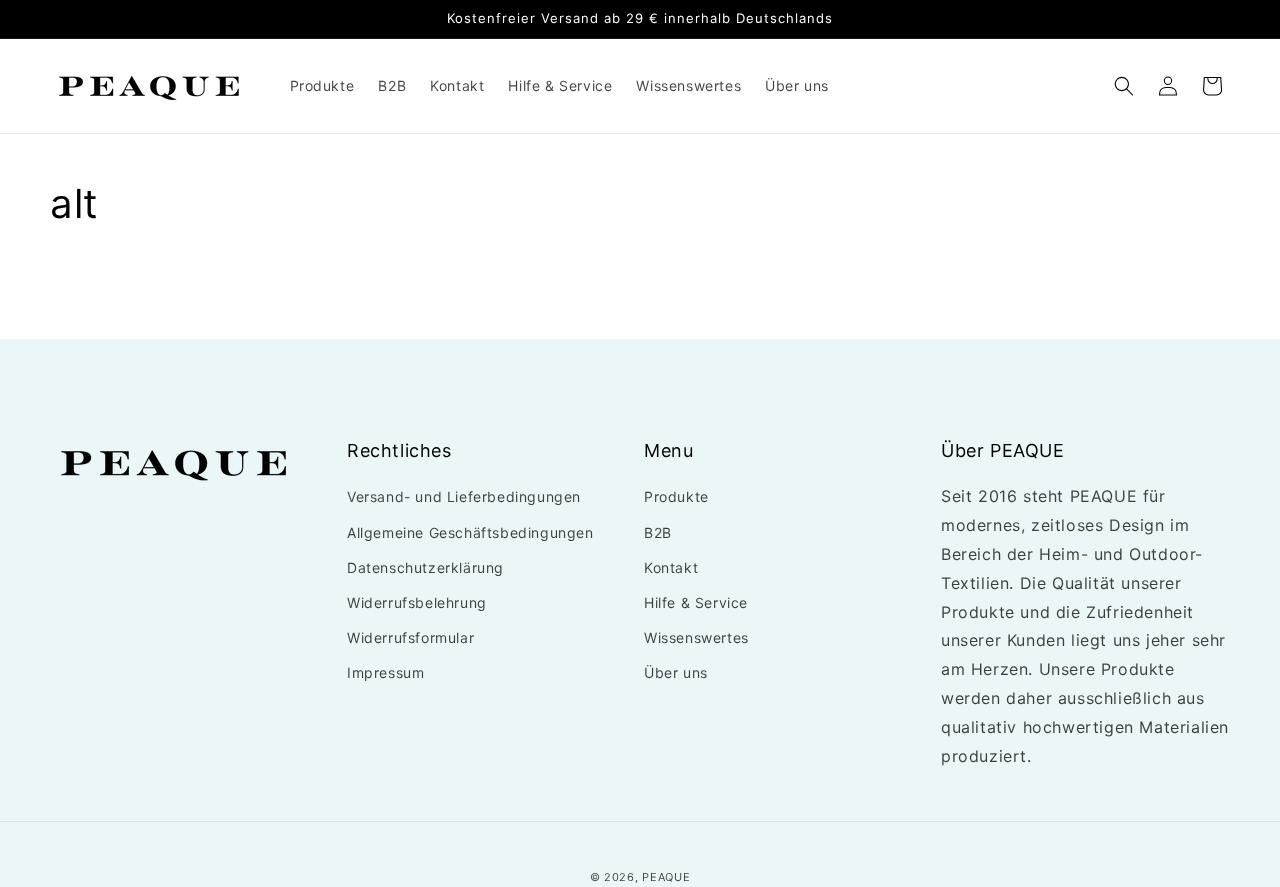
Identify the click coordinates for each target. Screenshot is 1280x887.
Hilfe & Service (696, 602)
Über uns (676, 673)
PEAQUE (666, 877)
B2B (658, 532)
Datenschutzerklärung (425, 567)
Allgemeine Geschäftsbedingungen (470, 532)
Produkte (676, 497)
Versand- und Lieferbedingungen (464, 497)
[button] (1124, 86)
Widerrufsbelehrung (417, 602)
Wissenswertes (696, 637)
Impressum (385, 673)
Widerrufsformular (410, 637)
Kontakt (671, 567)
